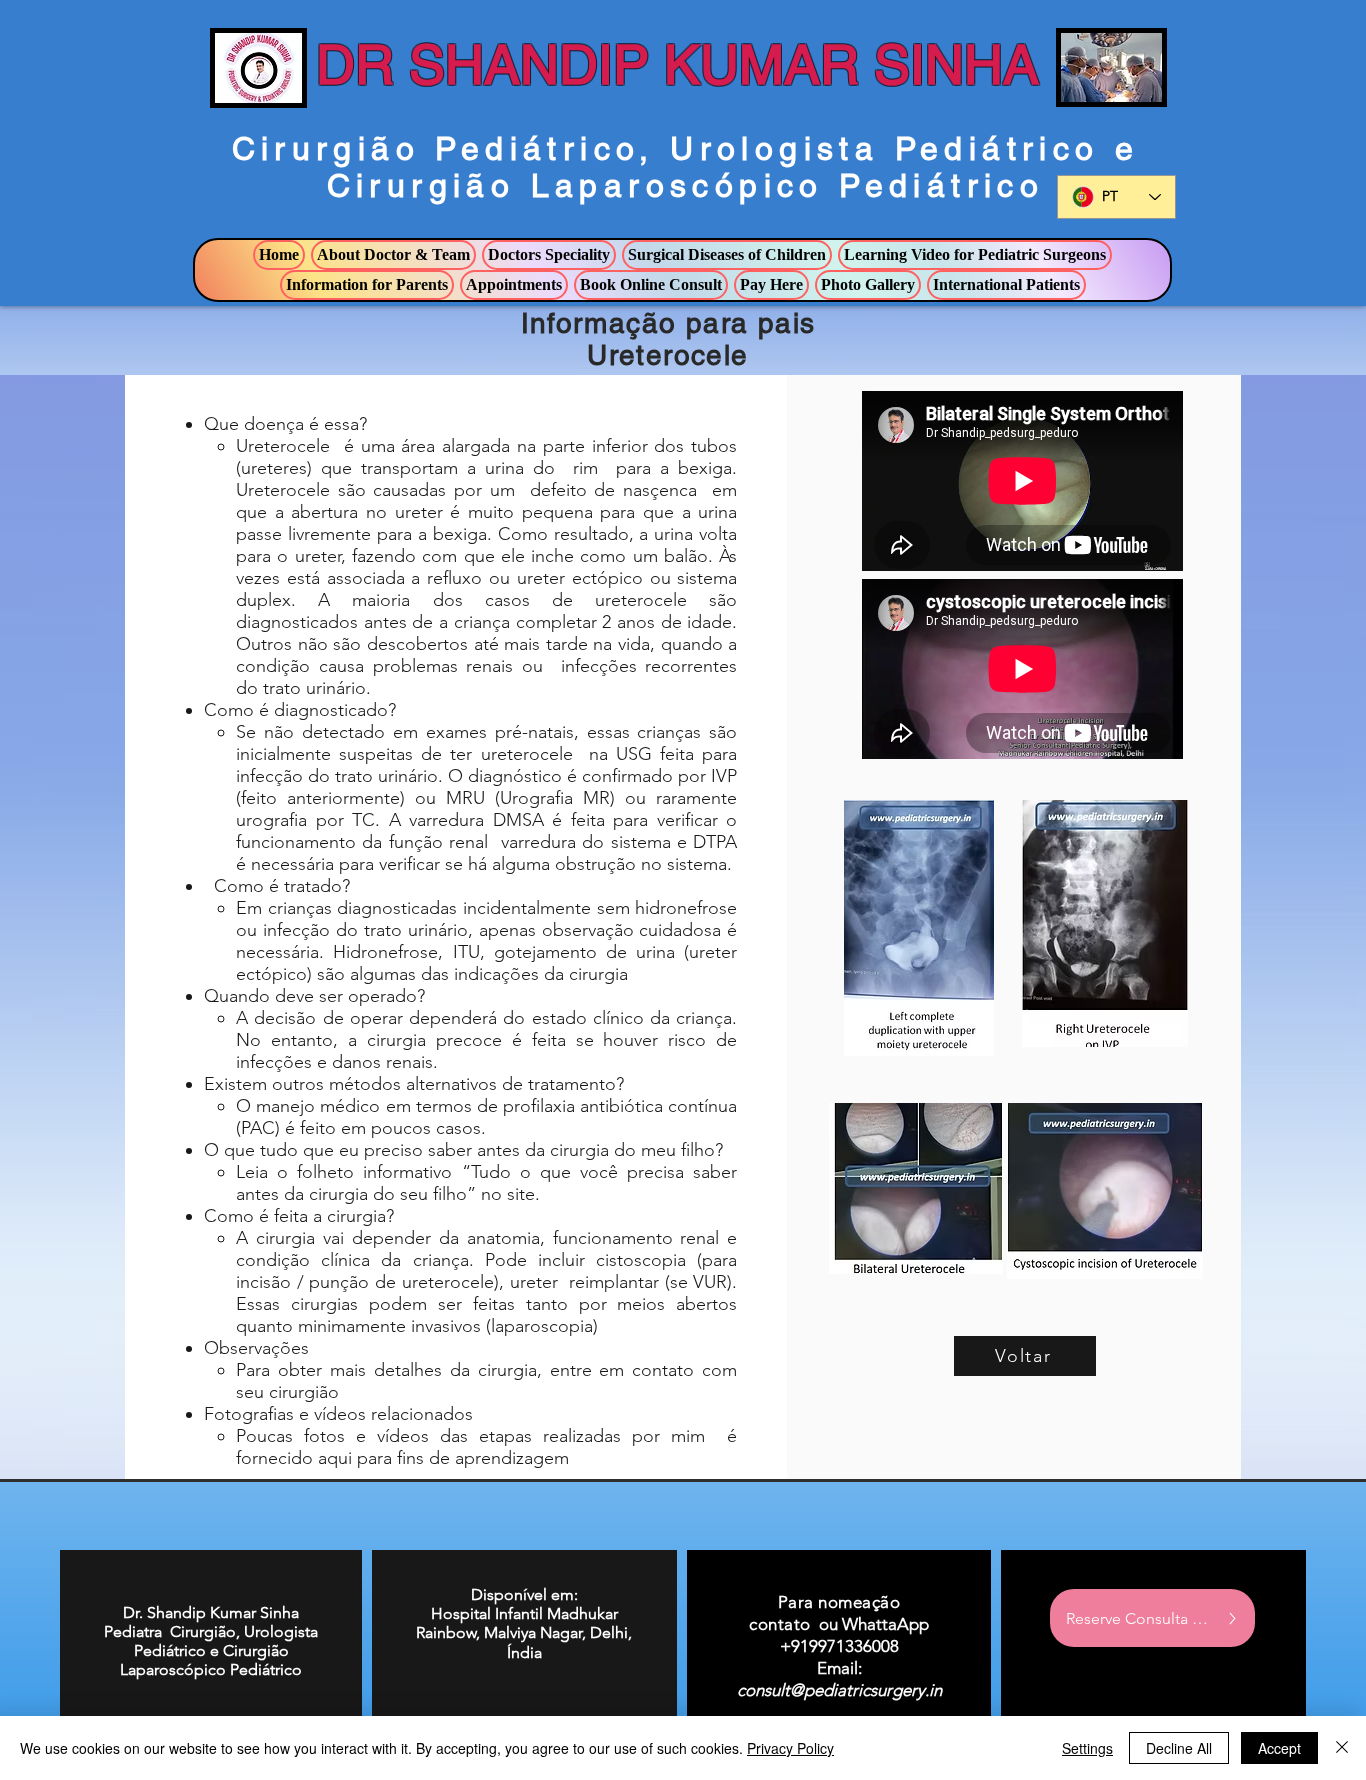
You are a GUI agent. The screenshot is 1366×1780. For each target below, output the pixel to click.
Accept (1279, 1748)
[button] (393, 255)
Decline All (1179, 1748)
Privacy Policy (790, 1748)
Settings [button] (1087, 1748)
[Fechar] (1342, 1748)
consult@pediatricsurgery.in (839, 1690)
